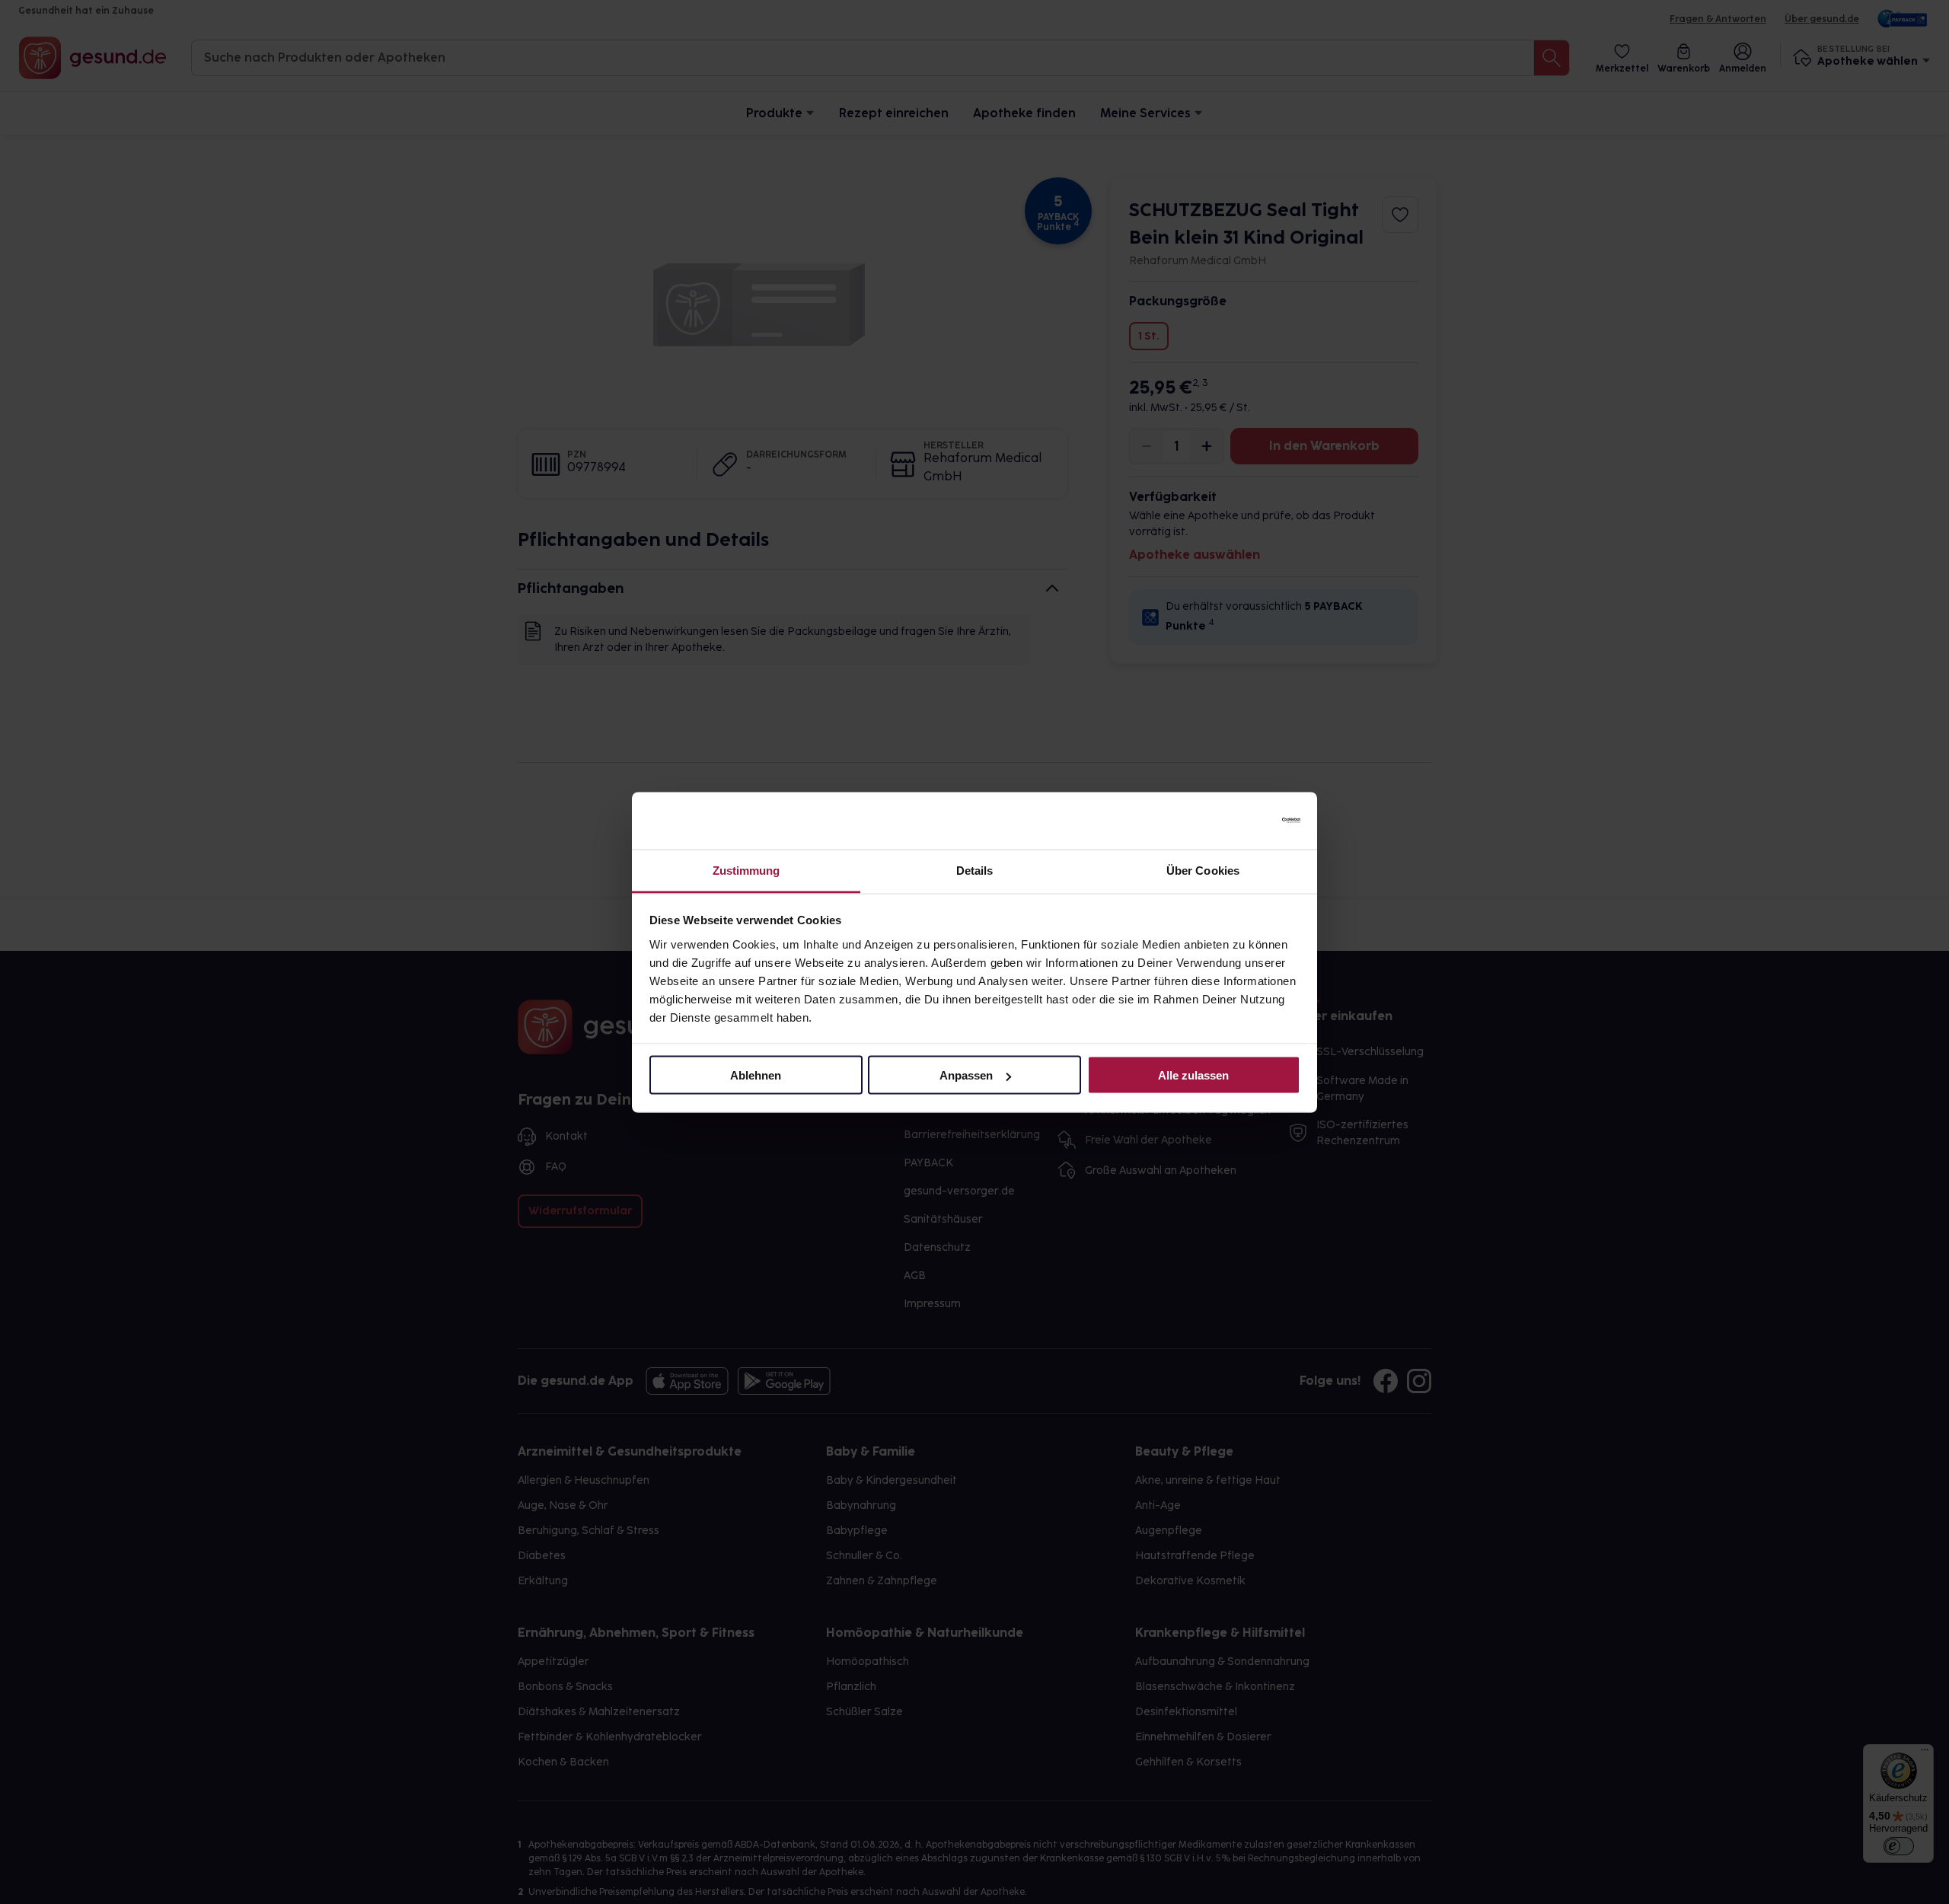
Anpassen (966, 1075)
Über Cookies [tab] (1203, 870)
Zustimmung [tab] (746, 870)
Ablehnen (756, 1075)
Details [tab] (975, 870)
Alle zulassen (1193, 1075)
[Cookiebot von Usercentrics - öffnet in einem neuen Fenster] (1234, 821)
